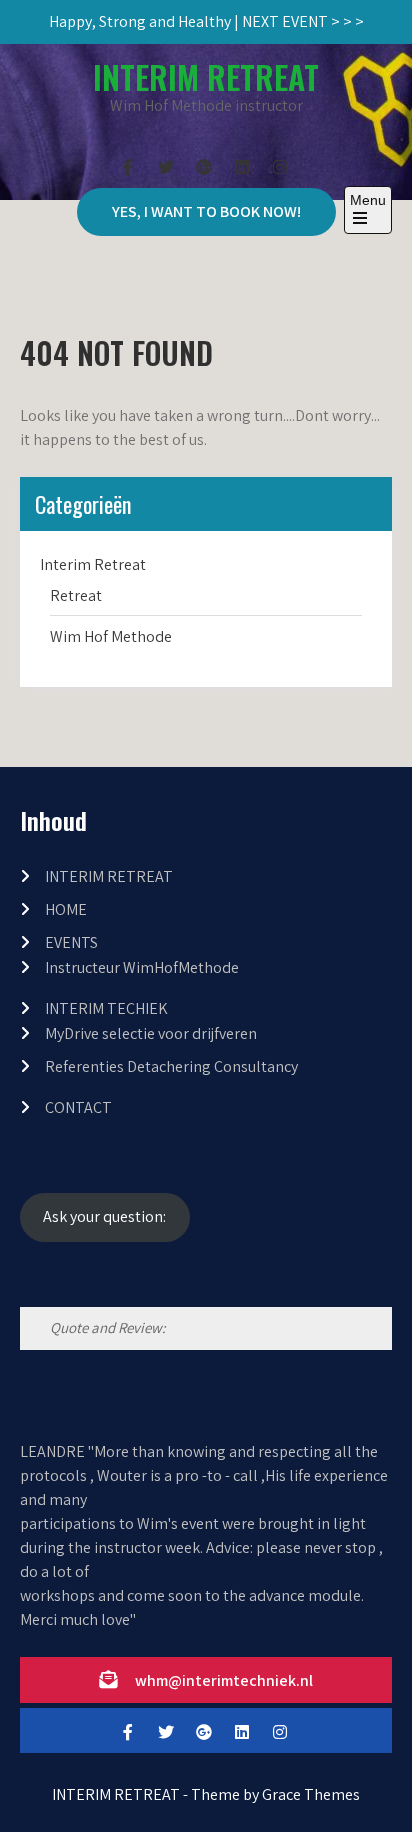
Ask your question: (104, 1216)
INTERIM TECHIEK (106, 1008)
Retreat (76, 595)
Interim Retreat (93, 564)
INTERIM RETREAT (206, 76)
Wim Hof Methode (111, 636)
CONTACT (78, 1107)
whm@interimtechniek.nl (224, 1680)
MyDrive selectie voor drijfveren (151, 1033)
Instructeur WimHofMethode (142, 967)
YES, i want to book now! (206, 211)
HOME (66, 909)
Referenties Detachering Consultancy (171, 1066)
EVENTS (71, 942)
